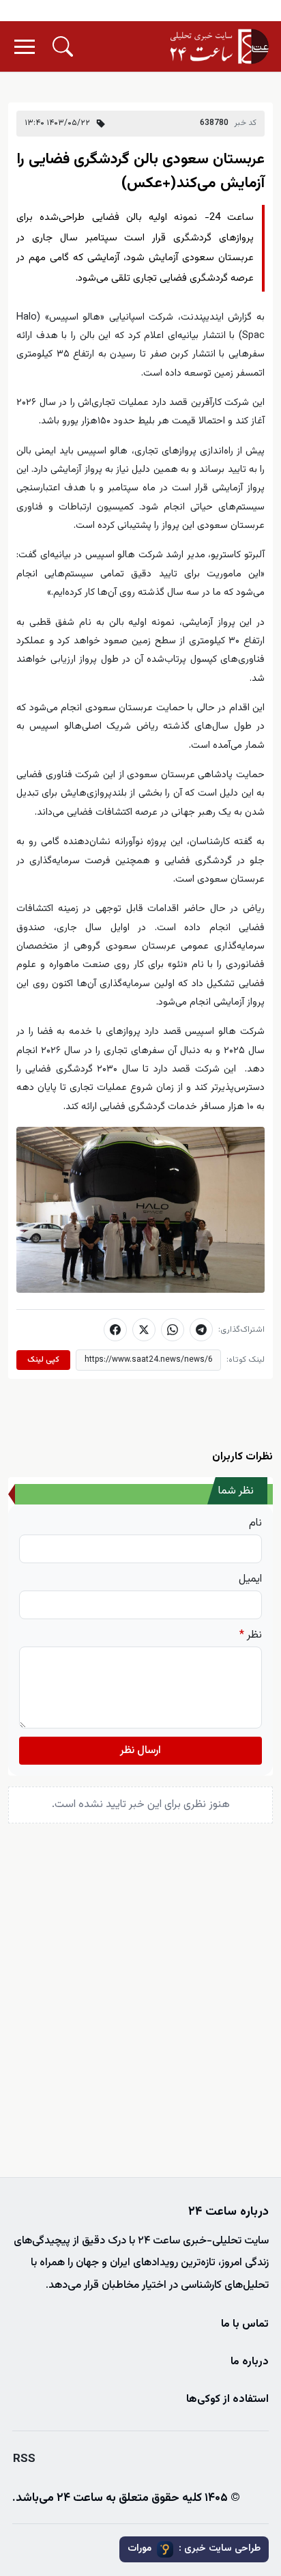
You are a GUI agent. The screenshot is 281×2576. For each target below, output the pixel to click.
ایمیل (250, 1580)
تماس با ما (245, 2324)
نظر (251, 1636)
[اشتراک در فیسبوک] (115, 1330)
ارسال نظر (140, 1751)
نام (255, 1524)
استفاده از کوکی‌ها (227, 2399)
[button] (63, 46)
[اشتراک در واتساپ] (173, 1330)
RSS (24, 2459)
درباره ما (250, 2362)
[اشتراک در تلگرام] (201, 1330)
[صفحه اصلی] (220, 46)
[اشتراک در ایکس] (144, 1330)
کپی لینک (43, 1360)
